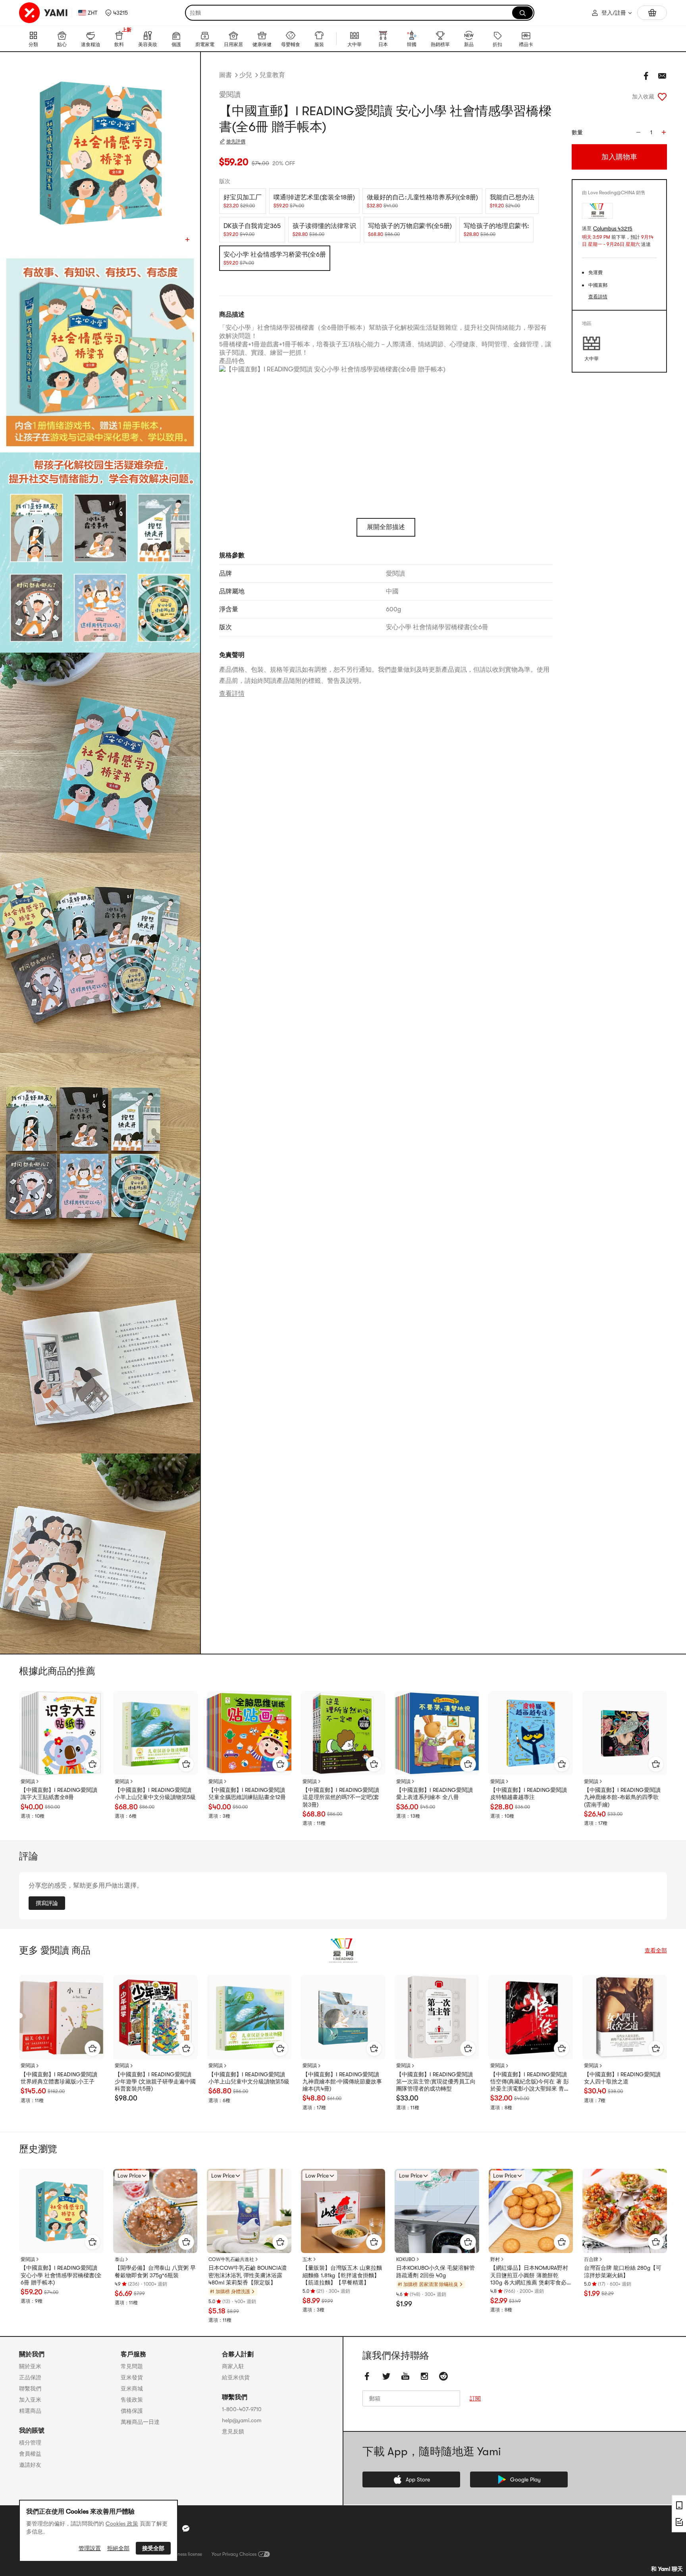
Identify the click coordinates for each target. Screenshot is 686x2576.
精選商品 (30, 2411)
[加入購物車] (92, 1764)
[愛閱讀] (343, 1950)
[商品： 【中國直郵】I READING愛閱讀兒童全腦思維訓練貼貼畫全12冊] (249, 1733)
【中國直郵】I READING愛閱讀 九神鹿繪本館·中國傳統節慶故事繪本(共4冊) (342, 2081)
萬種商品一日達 (140, 2422)
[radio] (243, 201)
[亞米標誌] (44, 13)
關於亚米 (30, 2366)
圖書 (225, 75)
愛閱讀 (230, 95)
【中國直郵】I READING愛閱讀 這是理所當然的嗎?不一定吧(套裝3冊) (341, 1797)
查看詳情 (232, 694)
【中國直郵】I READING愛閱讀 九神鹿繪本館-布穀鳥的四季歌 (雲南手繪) (622, 1797)
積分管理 (30, 2443)
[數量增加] (664, 132)
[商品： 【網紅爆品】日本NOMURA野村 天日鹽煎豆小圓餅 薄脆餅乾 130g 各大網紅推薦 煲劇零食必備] (531, 2211)
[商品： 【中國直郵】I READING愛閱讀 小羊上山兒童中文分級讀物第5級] (155, 1733)
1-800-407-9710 (242, 2409)
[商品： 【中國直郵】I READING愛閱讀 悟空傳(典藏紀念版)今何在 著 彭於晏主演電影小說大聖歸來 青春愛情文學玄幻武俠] (531, 2017)
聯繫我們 (30, 2389)
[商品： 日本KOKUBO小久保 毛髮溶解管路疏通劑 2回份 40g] (437, 2211)
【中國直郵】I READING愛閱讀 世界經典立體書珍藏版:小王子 (59, 2078)
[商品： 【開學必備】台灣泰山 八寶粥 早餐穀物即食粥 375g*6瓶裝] (155, 2211)
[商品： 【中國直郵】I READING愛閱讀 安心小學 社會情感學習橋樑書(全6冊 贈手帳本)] (61, 2211)
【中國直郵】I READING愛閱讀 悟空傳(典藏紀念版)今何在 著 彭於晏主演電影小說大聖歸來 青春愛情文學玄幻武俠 (530, 2082)
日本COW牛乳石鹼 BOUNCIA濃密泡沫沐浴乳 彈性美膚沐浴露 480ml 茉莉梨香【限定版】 (248, 2275)
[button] (117, 13)
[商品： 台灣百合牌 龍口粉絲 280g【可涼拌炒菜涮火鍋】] (625, 2211)
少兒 (246, 75)
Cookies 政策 (122, 2524)
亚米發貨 (132, 2377)
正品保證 (30, 2377)
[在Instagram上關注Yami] (424, 2377)
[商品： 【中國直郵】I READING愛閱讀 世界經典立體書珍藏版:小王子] (61, 2017)
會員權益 (30, 2454)
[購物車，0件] (652, 13)
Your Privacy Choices (234, 2554)
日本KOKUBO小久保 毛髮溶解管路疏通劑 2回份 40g (435, 2271)
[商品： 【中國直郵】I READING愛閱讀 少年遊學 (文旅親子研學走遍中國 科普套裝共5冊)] (155, 2017)
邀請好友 (30, 2465)
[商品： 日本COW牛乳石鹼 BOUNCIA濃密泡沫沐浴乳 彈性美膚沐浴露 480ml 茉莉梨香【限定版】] (249, 2211)
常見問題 (132, 2366)
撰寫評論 (47, 1903)
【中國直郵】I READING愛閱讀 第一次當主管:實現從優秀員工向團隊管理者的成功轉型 (436, 2081)
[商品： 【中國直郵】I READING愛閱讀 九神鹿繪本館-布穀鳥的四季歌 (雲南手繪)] (625, 1733)
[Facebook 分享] (646, 76)
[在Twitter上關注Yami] (386, 2377)
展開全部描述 (386, 527)
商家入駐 (233, 2366)
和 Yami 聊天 (667, 2569)
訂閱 (475, 2399)
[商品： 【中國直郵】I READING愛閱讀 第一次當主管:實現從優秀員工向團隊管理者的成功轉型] (437, 2017)
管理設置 (90, 2548)
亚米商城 (132, 2389)
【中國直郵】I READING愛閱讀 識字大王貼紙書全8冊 (59, 1793)
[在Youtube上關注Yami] (405, 2377)
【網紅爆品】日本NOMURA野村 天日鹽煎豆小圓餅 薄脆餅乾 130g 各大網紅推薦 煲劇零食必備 (529, 2275)
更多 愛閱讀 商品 (55, 1950)
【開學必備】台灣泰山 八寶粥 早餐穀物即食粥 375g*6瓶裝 (155, 2271)
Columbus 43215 (613, 229)
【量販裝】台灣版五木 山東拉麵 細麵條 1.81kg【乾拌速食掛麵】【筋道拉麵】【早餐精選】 (342, 2275)
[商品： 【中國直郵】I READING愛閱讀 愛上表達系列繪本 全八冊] (437, 1733)
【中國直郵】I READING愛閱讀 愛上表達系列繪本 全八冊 (435, 1793)
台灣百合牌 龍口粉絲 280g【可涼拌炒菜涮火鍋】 (623, 2271)
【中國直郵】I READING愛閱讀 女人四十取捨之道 (622, 2078)
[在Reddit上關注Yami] (443, 2377)
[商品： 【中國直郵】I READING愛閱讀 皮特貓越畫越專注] (531, 1733)
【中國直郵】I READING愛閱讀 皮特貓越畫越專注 (529, 1793)
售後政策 (132, 2400)
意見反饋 (233, 2431)
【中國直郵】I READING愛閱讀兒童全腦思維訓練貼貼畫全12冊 (247, 1793)
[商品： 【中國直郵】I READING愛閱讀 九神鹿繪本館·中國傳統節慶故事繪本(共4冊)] (343, 2017)
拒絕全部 (118, 2548)
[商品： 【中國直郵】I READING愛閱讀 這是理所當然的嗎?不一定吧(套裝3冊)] (343, 1733)
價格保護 (132, 2411)
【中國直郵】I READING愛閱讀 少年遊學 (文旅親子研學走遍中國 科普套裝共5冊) (155, 2081)
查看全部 (656, 1950)
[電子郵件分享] (662, 76)
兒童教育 (272, 75)
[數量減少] (638, 132)
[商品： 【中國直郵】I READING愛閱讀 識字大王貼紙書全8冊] (61, 1733)
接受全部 (153, 2548)
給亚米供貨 (236, 2377)
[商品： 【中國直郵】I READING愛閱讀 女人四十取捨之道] (625, 2017)
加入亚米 (30, 2400)
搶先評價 (236, 141)
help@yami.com (242, 2420)
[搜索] (522, 13)
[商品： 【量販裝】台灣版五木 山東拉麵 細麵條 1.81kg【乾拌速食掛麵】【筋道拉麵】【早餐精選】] (343, 2211)
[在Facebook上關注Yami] (367, 2377)
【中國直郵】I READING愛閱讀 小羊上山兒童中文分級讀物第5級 (155, 1793)
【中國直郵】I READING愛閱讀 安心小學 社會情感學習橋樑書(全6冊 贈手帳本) (61, 2275)
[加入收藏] (662, 97)
